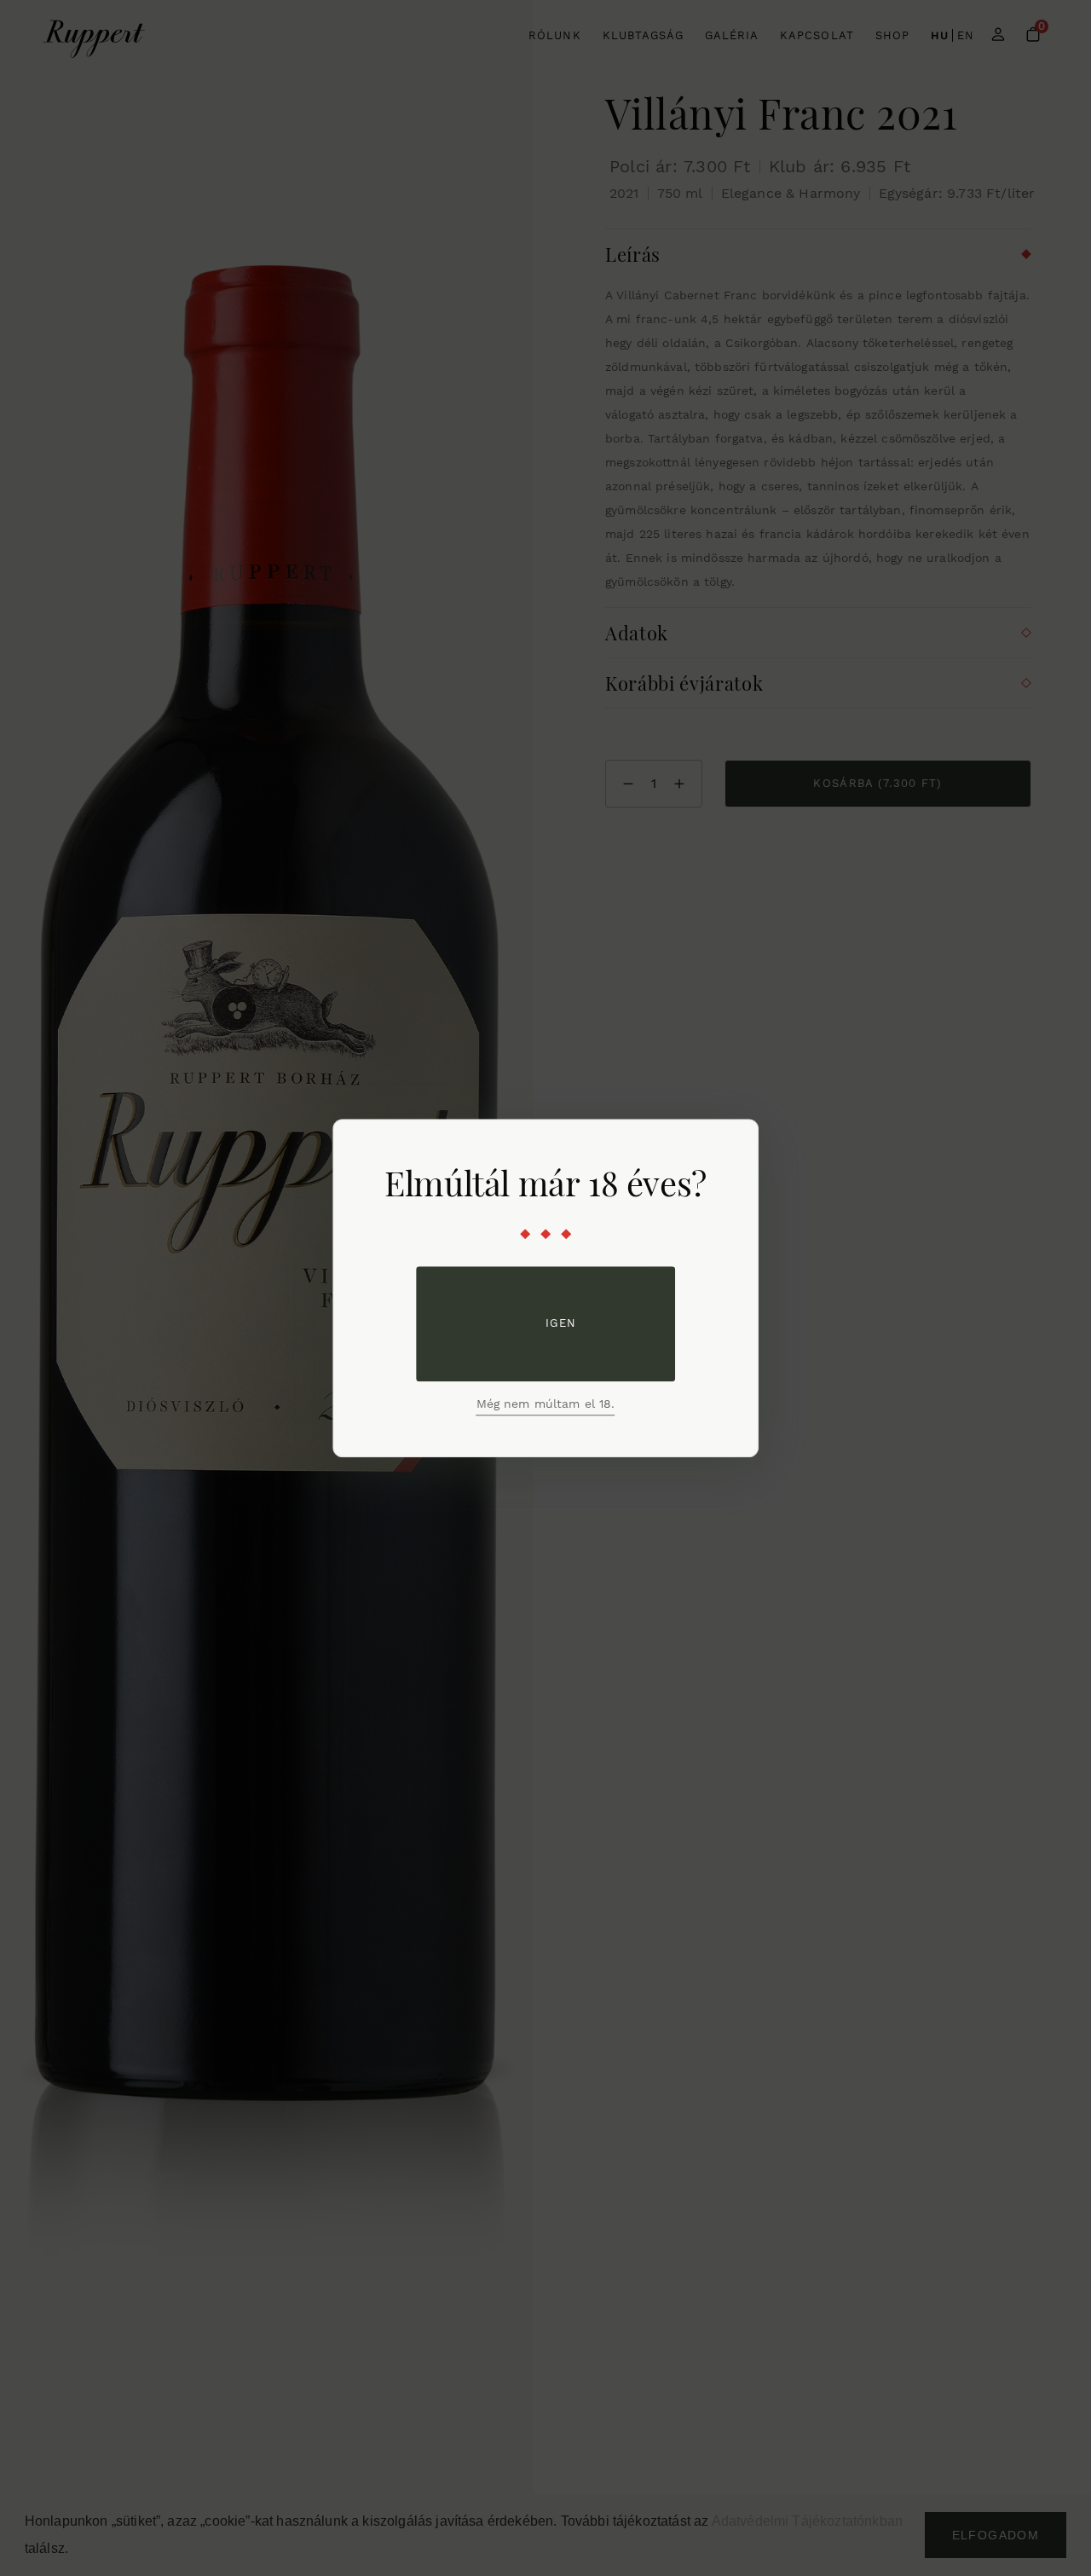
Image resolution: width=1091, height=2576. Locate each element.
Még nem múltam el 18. (546, 1404)
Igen (561, 1323)
